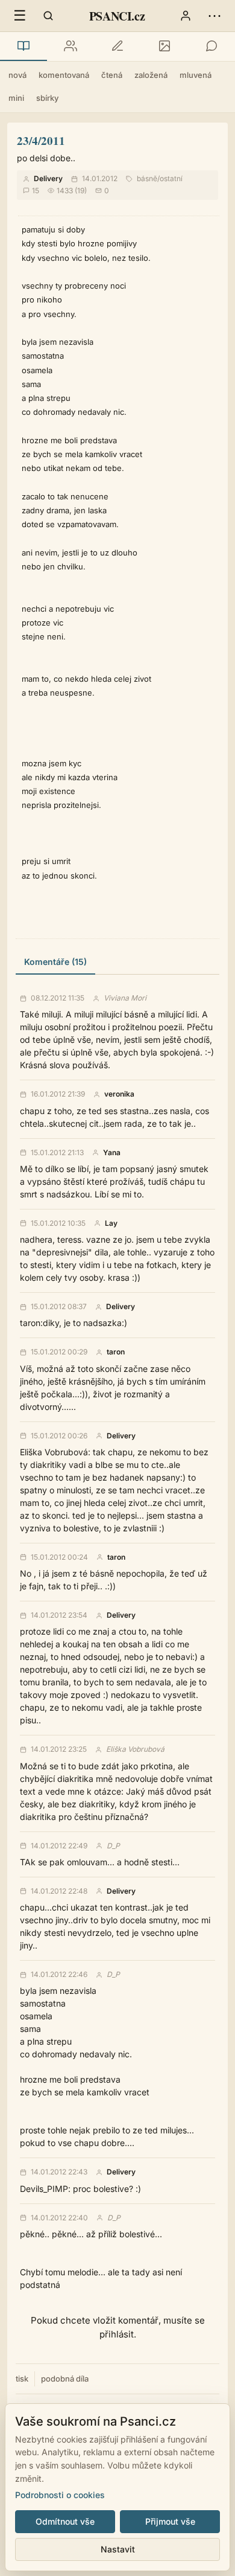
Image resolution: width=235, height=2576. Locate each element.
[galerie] (164, 46)
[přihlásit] (186, 16)
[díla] (23, 46)
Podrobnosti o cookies (60, 2495)
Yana (112, 1153)
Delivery (48, 178)
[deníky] (117, 46)
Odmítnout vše (65, 2521)
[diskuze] (211, 46)
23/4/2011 (41, 140)
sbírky (47, 98)
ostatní (171, 178)
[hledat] (48, 16)
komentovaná (64, 75)
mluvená (196, 75)
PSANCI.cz (117, 16)
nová (17, 75)
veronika (119, 1094)
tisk (22, 2379)
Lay (111, 1223)
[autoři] (70, 46)
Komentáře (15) (55, 962)
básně (147, 178)
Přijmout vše (170, 2521)
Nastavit (118, 2549)
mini (16, 98)
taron (116, 1352)
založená (151, 75)
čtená (112, 75)
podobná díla (65, 2379)
